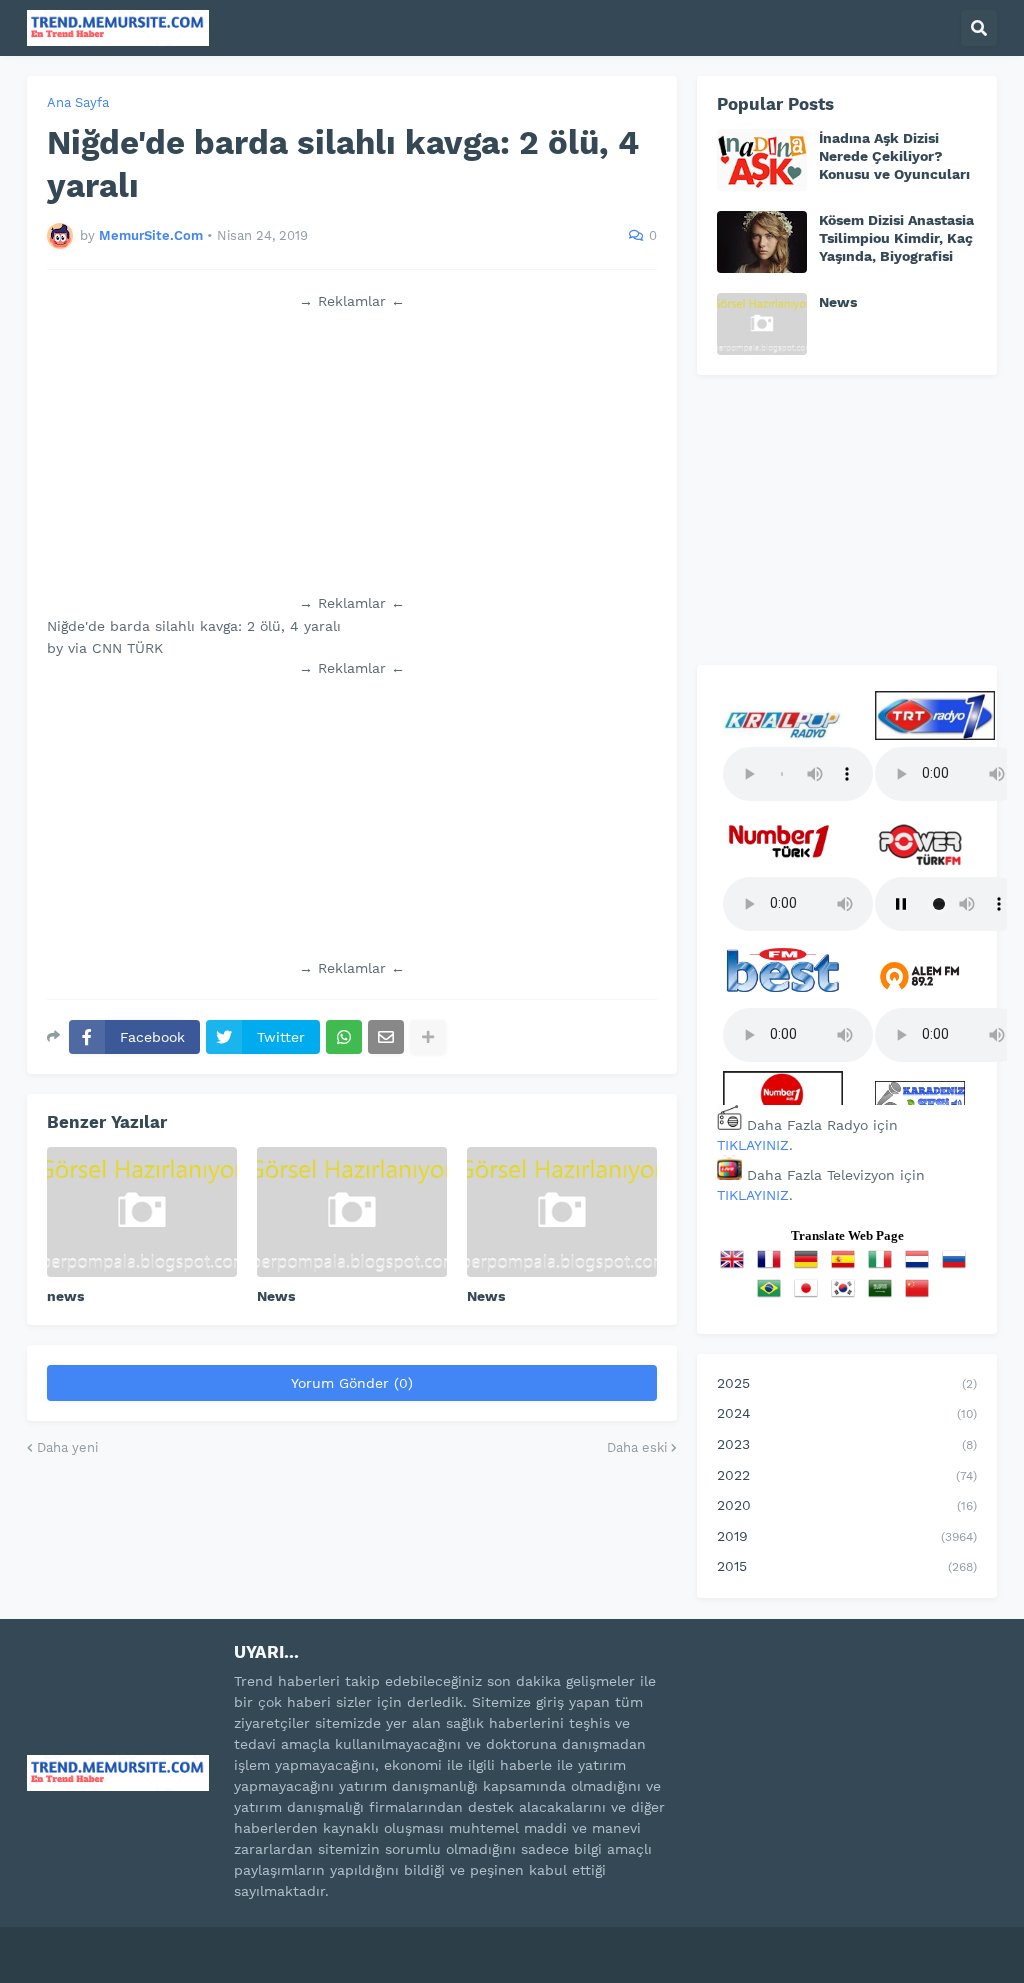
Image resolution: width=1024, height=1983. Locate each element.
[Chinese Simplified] (921, 1295)
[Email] (386, 1037)
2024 (847, 1413)
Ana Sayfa (78, 102)
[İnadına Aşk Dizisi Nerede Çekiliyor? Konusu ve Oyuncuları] (762, 160)
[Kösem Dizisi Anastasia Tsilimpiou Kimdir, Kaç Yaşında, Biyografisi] (762, 242)
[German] (810, 1266)
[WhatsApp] (344, 1037)
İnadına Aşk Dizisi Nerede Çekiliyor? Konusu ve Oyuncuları (894, 156)
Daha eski (637, 1447)
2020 (847, 1505)
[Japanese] (810, 1295)
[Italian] (884, 1266)
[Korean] (847, 1295)
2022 (847, 1475)
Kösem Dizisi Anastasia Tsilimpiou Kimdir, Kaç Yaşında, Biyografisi (896, 238)
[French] (773, 1266)
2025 (847, 1383)
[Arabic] (884, 1295)
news (65, 1296)
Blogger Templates (242, 1942)
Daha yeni (67, 1447)
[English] (736, 1266)
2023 (847, 1444)
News (276, 1296)
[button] (979, 28)
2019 (847, 1536)
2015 (847, 1566)
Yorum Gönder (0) (352, 1383)
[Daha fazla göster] (428, 1037)
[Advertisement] (352, 452)
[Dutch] (921, 1266)
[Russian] (958, 1266)
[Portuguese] (773, 1295)
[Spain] (847, 1266)
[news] (142, 1212)
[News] (352, 1212)
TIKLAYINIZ (753, 1145)
